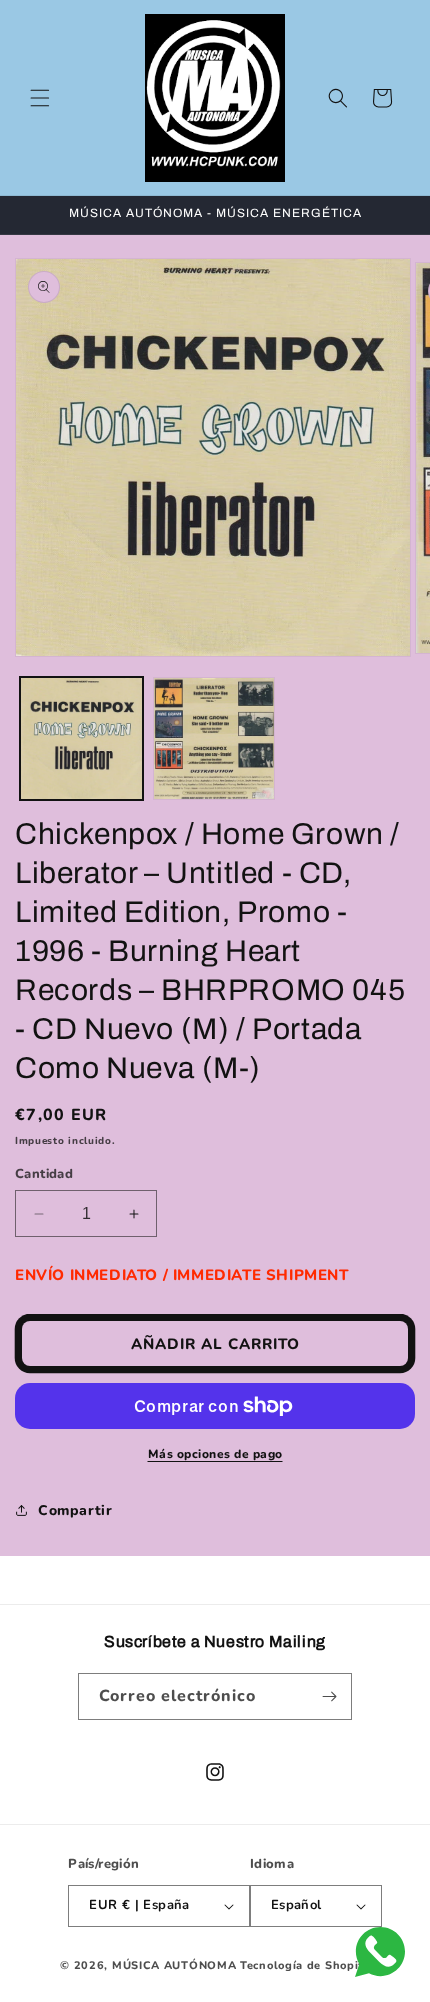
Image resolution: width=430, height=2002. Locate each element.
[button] (40, 98)
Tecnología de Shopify (305, 1965)
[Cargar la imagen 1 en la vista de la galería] (81, 738)
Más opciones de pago (215, 1454)
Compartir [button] (75, 1510)
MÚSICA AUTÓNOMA (174, 1965)
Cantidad (44, 1174)
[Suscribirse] (329, 1696)
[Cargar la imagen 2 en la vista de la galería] (214, 738)
